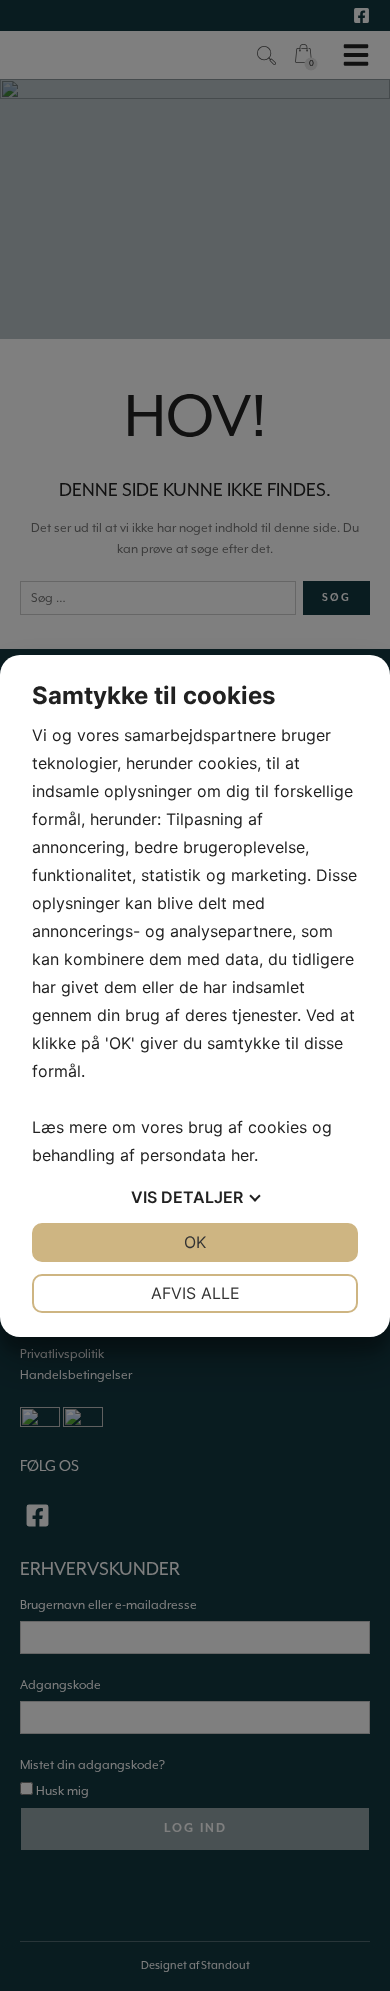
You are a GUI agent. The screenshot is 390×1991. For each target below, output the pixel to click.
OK (195, 1242)
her (242, 1155)
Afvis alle (195, 1293)
